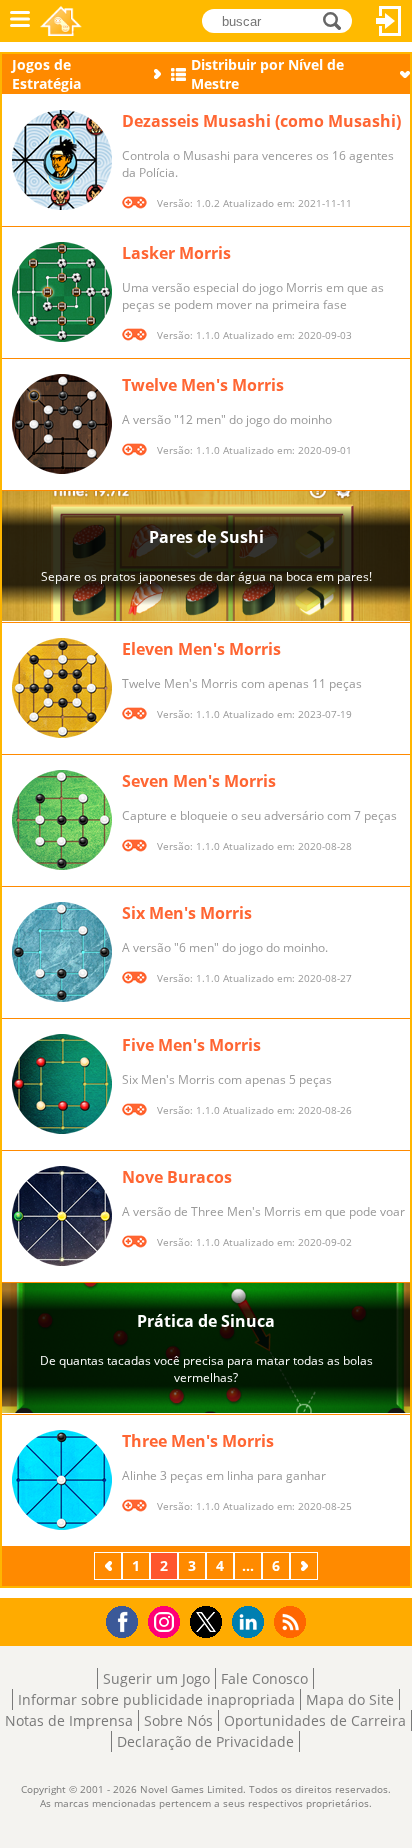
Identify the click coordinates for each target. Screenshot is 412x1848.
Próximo (306, 1565)
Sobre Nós (178, 1720)
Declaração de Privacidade (205, 1741)
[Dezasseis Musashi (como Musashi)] (62, 160)
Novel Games (61, 21)
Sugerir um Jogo (156, 1678)
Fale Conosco (264, 1678)
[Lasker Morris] (62, 292)
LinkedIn (251, 1622)
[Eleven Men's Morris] (62, 688)
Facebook (127, 1619)
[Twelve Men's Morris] (62, 424)
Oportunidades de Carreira (315, 1720)
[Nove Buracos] (62, 1216)
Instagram (167, 1620)
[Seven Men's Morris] (62, 820)
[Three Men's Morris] (62, 1480)
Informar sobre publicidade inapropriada (156, 1699)
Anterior (110, 1565)
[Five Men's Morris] (62, 1084)
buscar (337, 19)
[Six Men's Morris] (62, 952)
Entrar (389, 21)
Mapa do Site (350, 1699)
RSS (292, 1621)
